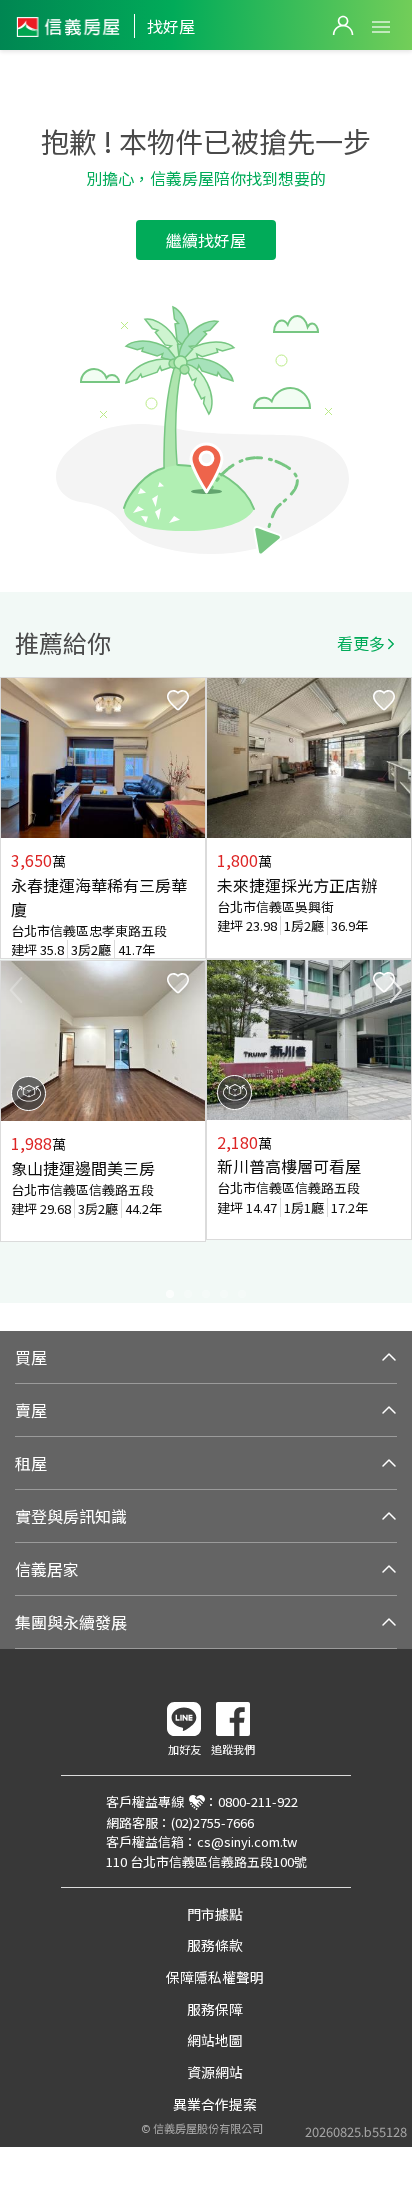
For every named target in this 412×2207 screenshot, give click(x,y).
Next (396, 990)
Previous (16, 990)
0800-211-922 (258, 1801)
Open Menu (381, 27)
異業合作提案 (215, 2104)
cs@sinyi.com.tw (247, 1841)
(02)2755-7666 (212, 1822)
